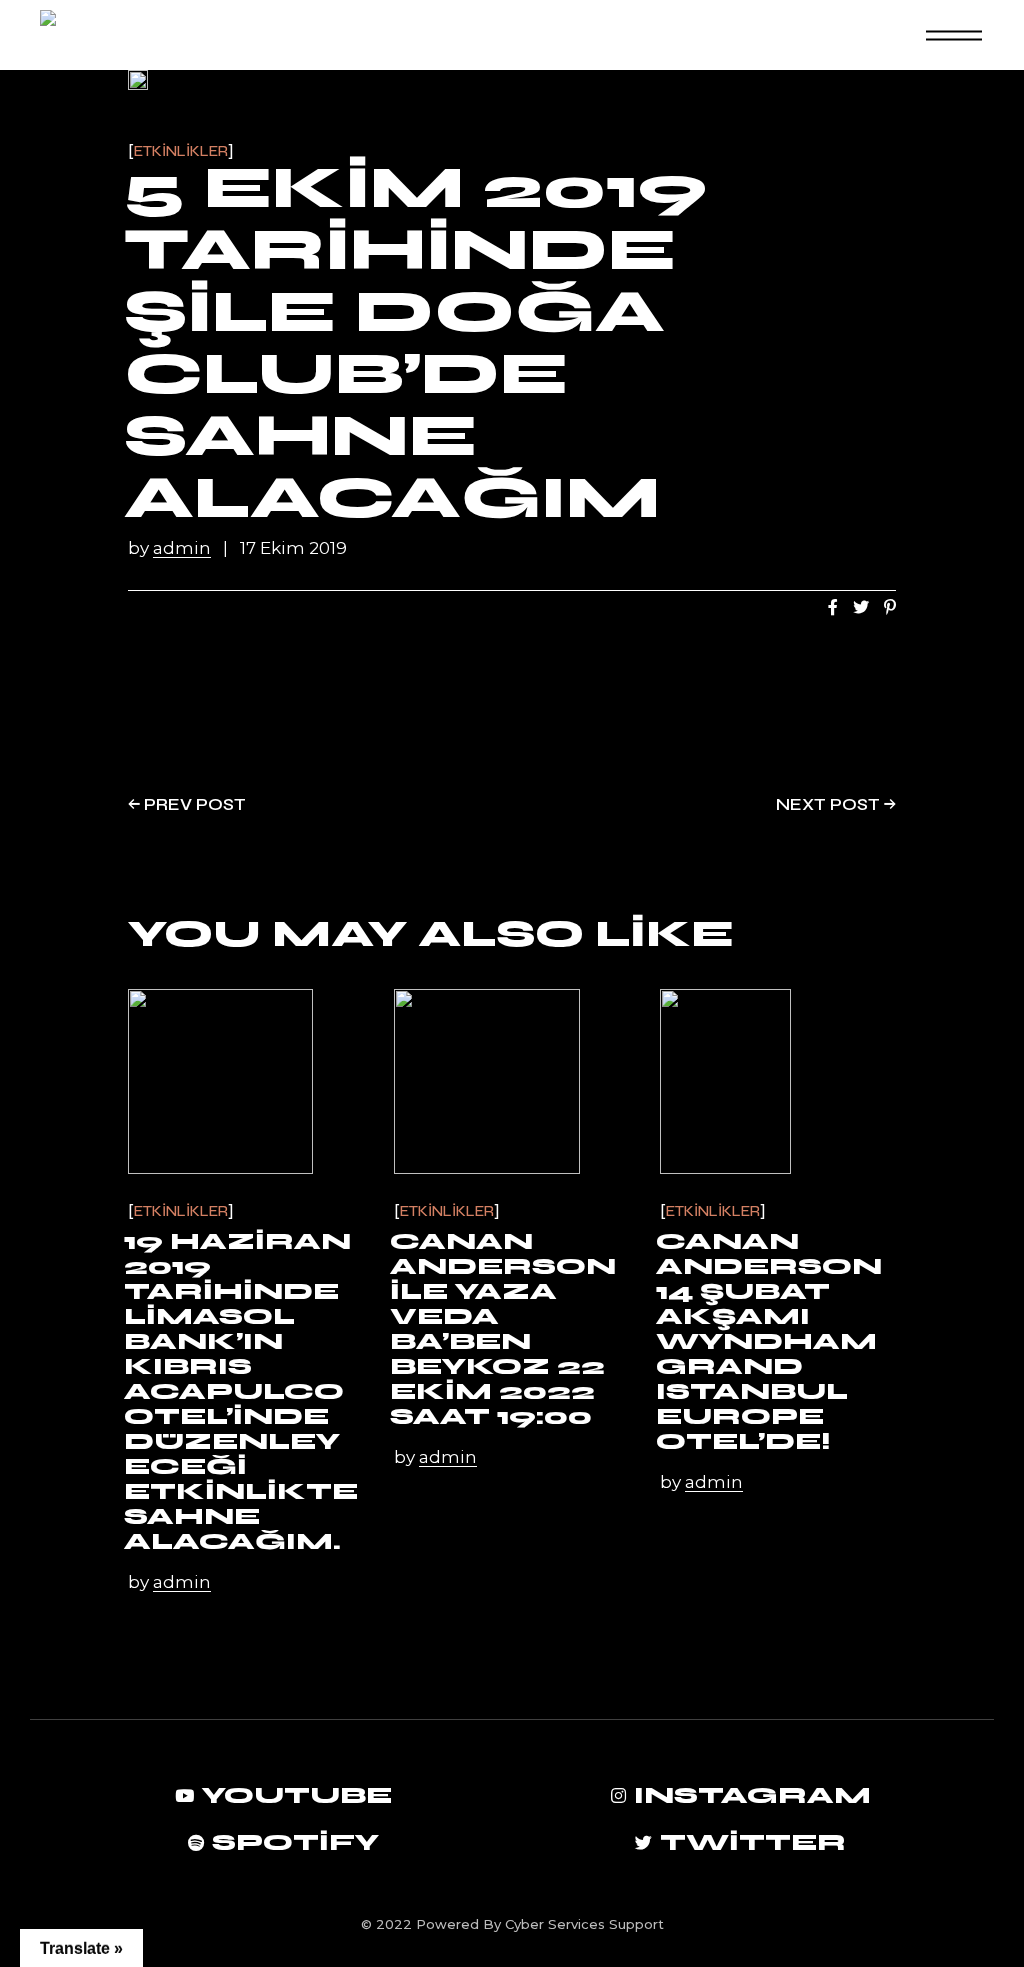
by (169, 548)
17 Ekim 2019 (293, 548)
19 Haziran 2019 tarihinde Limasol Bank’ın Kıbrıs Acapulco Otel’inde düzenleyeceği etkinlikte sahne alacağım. (241, 1391)
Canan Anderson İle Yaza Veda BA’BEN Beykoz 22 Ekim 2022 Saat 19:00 (503, 1329)
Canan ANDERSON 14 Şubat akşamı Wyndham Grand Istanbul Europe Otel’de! (769, 1341)
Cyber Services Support (584, 1924)
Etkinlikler (181, 151)
